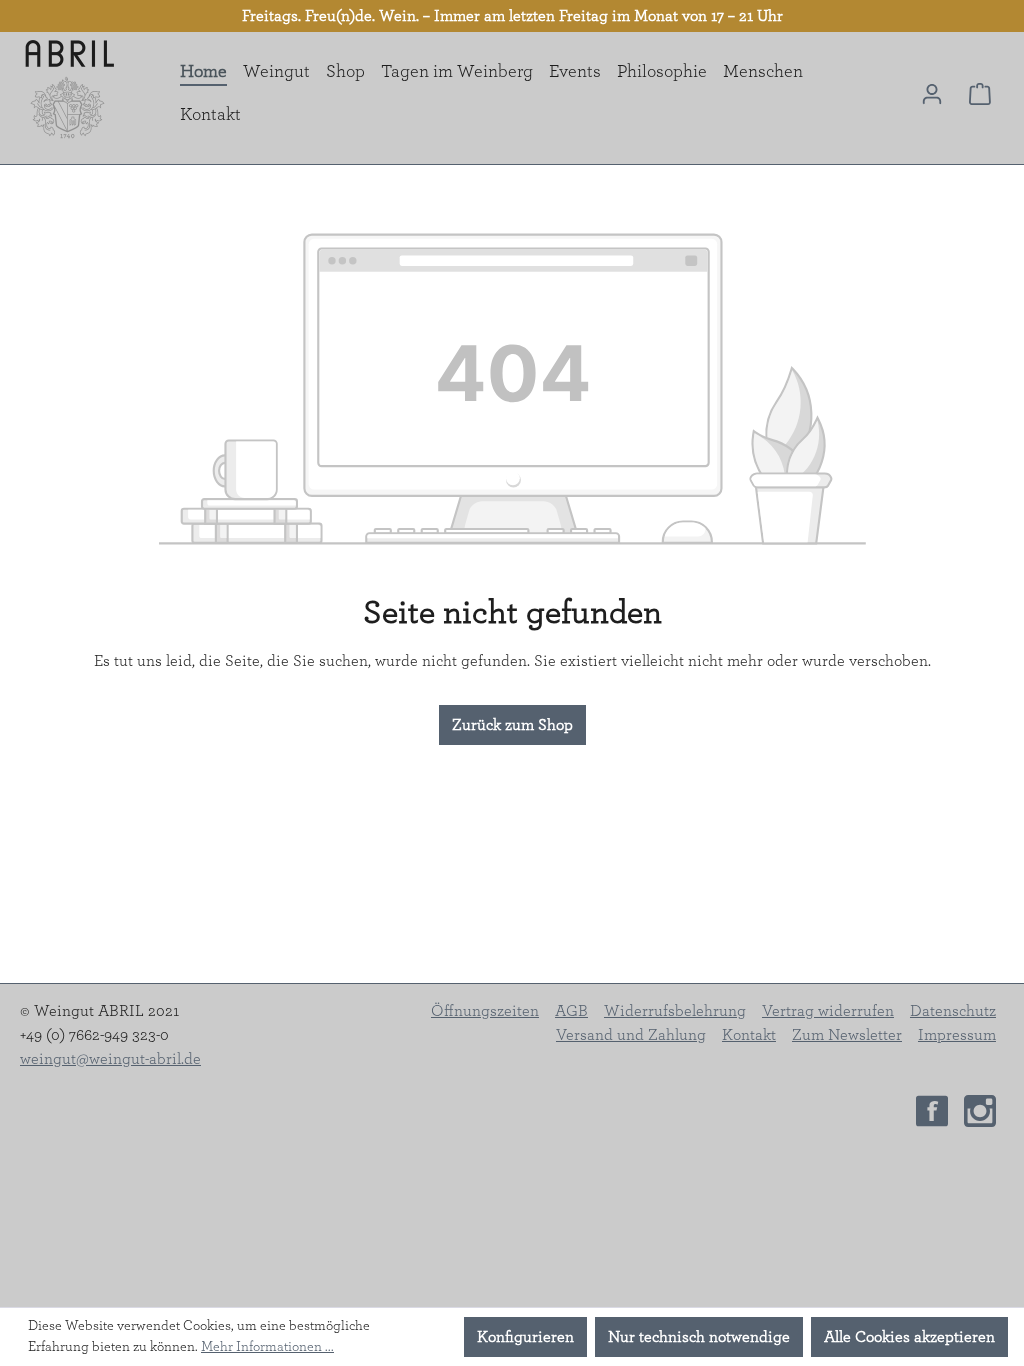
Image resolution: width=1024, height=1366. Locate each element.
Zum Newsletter (847, 1035)
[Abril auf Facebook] (932, 1109)
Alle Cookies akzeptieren (909, 1337)
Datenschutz (953, 1011)
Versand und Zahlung (631, 1035)
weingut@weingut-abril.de (110, 1059)
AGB (571, 1011)
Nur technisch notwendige (699, 1337)
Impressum (957, 1035)
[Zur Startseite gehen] (70, 90)
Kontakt (749, 1035)
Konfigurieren (525, 1337)
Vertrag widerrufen (828, 1011)
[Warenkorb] (980, 94)
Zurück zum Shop (512, 725)
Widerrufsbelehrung (675, 1011)
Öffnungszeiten (485, 1011)
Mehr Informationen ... (267, 1347)
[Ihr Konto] (932, 94)
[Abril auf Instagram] (980, 1109)
